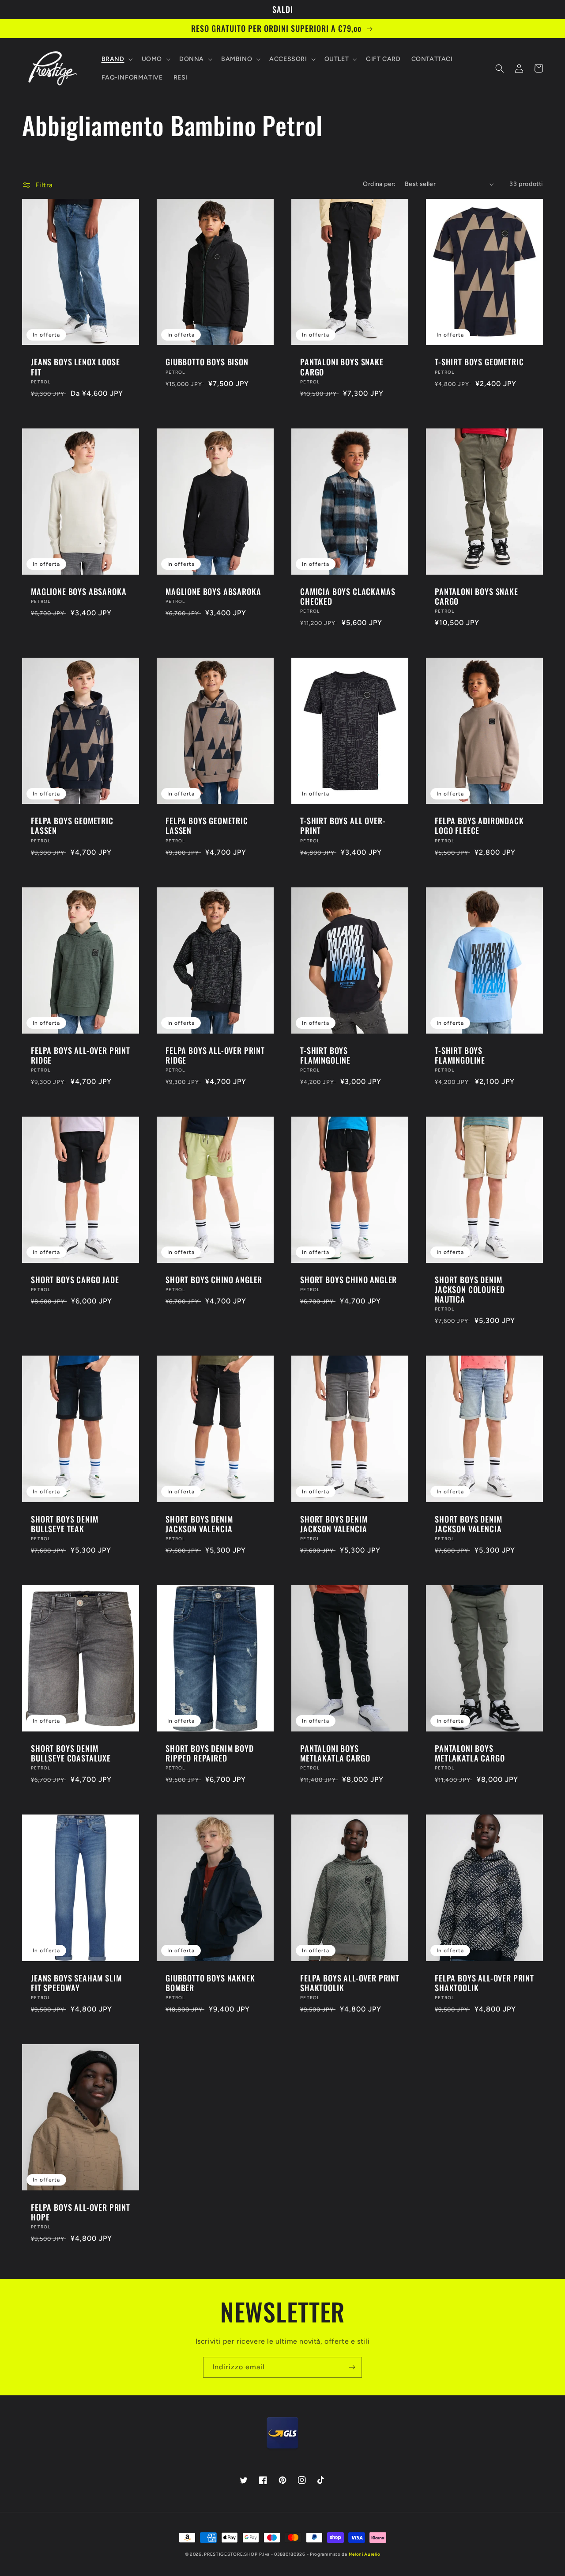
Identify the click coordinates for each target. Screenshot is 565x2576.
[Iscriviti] (352, 2367)
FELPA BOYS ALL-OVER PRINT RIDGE (81, 1055)
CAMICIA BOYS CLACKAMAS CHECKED (348, 596)
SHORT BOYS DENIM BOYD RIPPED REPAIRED (210, 1753)
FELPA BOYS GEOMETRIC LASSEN (72, 826)
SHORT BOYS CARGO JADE (75, 1280)
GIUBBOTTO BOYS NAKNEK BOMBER (210, 1983)
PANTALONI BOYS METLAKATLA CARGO (335, 1753)
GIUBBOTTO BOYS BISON (207, 362)
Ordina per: (379, 184)
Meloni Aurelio (365, 2554)
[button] (116, 59)
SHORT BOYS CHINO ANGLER (214, 1280)
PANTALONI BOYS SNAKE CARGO (342, 367)
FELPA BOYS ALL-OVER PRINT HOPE (81, 2212)
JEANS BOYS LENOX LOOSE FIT (75, 367)
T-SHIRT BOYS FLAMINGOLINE (325, 1055)
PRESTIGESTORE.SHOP (231, 2554)
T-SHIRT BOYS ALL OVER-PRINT (343, 826)
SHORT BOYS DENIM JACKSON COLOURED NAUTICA (470, 1289)
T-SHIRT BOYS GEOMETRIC (479, 362)
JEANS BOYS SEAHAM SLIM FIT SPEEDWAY (76, 1983)
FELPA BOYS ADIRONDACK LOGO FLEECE (479, 826)
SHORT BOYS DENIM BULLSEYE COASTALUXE (71, 1753)
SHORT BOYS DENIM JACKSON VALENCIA (199, 1524)
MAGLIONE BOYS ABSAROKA (79, 591)
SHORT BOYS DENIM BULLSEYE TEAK (64, 1524)
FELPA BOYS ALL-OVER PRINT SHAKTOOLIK (350, 1983)
